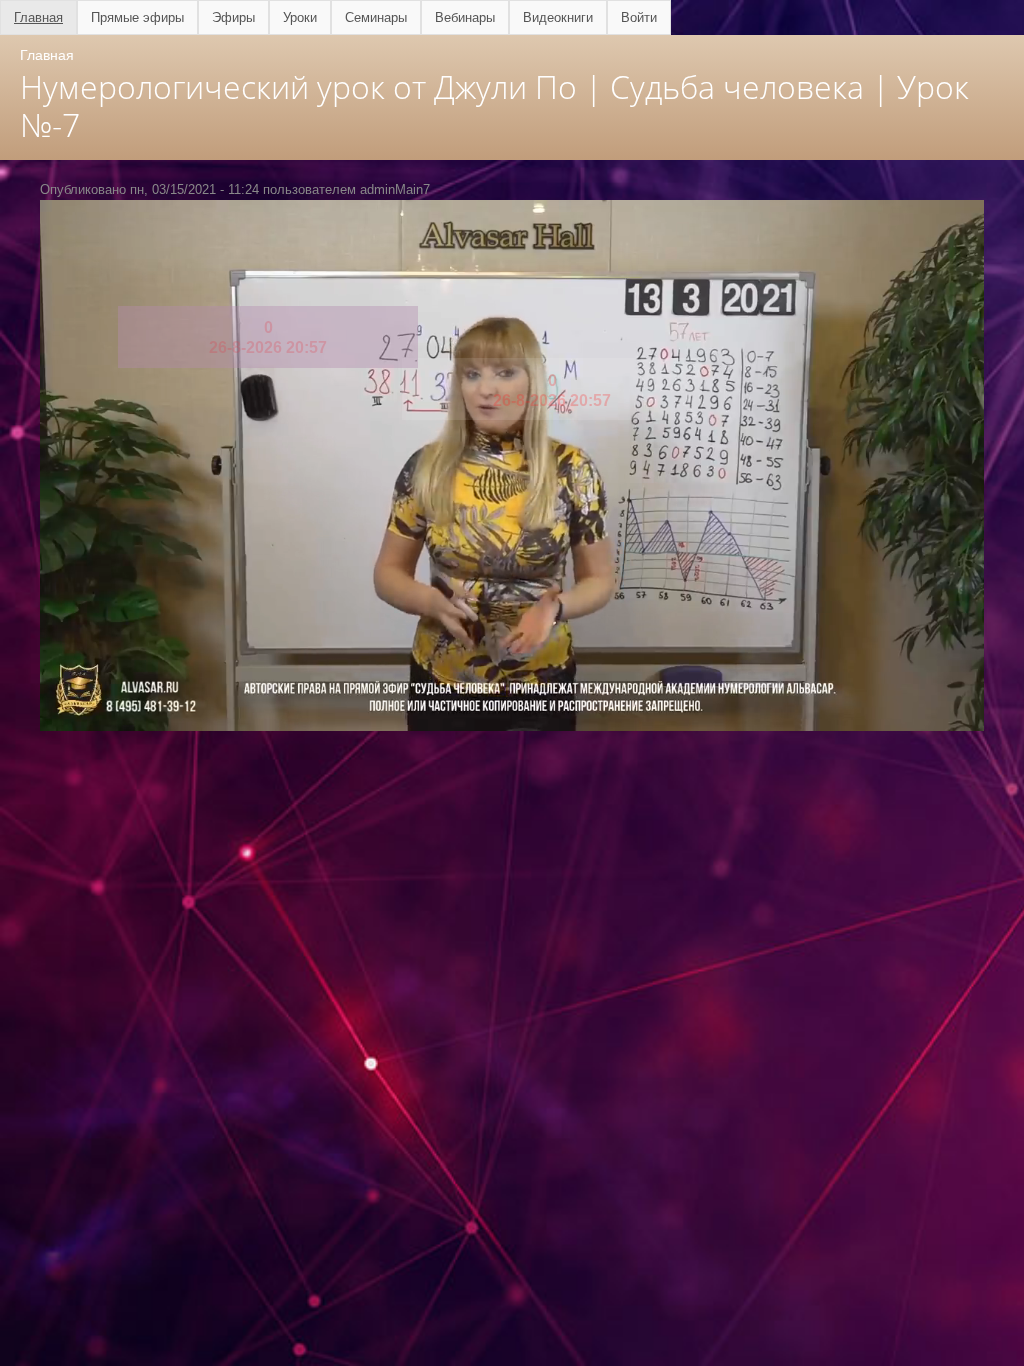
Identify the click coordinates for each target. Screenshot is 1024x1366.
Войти (639, 17)
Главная (38, 17)
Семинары (376, 17)
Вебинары (465, 17)
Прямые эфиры (137, 17)
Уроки (300, 17)
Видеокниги (558, 17)
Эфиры (233, 17)
